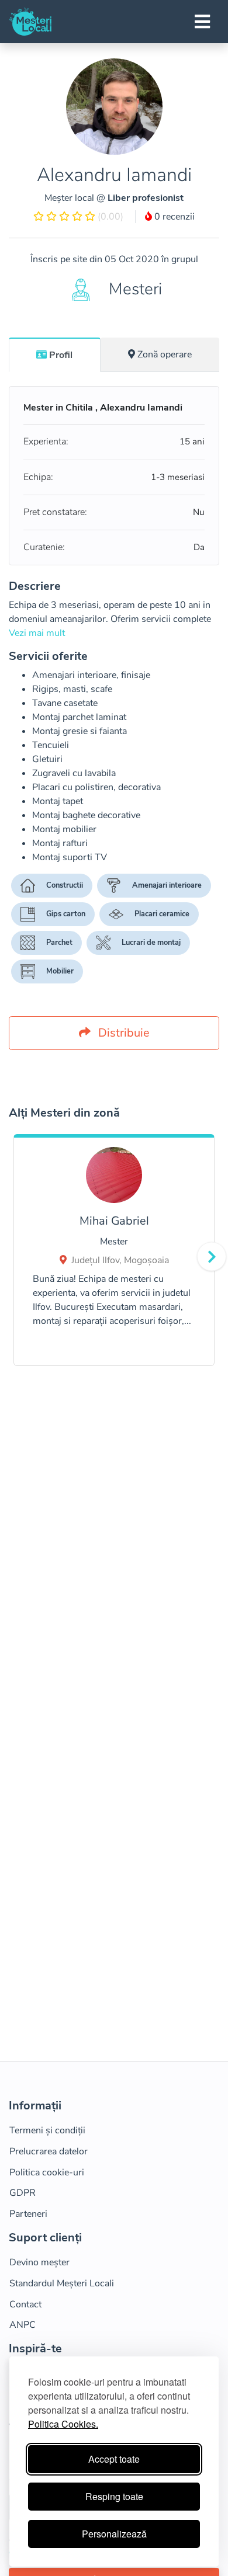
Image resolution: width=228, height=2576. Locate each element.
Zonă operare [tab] (165, 354)
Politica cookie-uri (47, 2172)
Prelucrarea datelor (49, 2151)
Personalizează (114, 2534)
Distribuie (122, 1033)
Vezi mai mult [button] (37, 633)
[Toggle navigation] (202, 22)
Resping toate (114, 2496)
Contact (25, 2304)
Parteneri (28, 2214)
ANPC (23, 2325)
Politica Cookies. (63, 2424)
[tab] (55, 354)
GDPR (23, 2193)
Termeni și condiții (47, 2130)
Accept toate (114, 2459)
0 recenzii (173, 217)
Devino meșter (39, 2262)
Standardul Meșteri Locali (62, 2283)
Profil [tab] (61, 355)
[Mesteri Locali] (30, 22)
